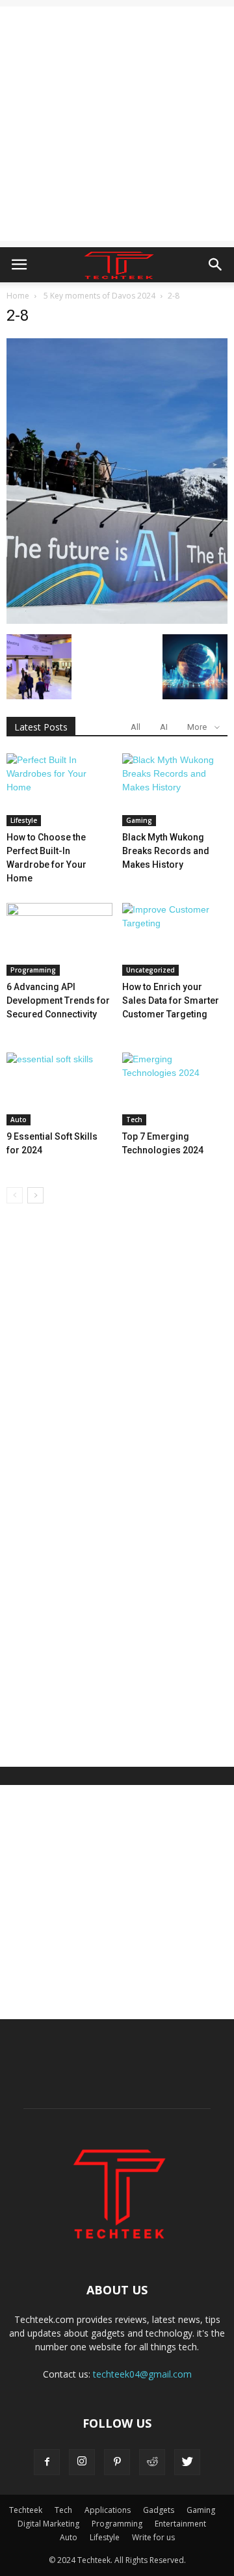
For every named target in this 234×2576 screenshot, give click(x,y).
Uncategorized (150, 970)
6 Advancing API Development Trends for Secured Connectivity (58, 1000)
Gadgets (159, 2510)
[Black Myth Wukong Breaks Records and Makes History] (175, 790)
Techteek (26, 2510)
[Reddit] (152, 2462)
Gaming (139, 820)
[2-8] (117, 621)
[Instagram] (82, 2462)
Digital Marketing (48, 2524)
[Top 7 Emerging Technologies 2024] (175, 1089)
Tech (134, 1120)
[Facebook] (47, 2462)
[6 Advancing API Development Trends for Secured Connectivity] (59, 939)
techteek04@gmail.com (142, 2374)
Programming (33, 970)
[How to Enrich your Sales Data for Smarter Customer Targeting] (175, 939)
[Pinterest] (117, 2462)
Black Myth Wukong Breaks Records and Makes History (166, 851)
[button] (216, 265)
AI (164, 727)
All (136, 727)
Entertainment (180, 2524)
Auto (19, 1120)
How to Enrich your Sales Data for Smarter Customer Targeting (171, 1000)
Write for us (153, 2537)
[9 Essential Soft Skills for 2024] (59, 1089)
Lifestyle (24, 820)
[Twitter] (187, 2462)
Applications (108, 2510)
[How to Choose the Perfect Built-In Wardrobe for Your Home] (59, 790)
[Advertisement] (117, 124)
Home (18, 296)
